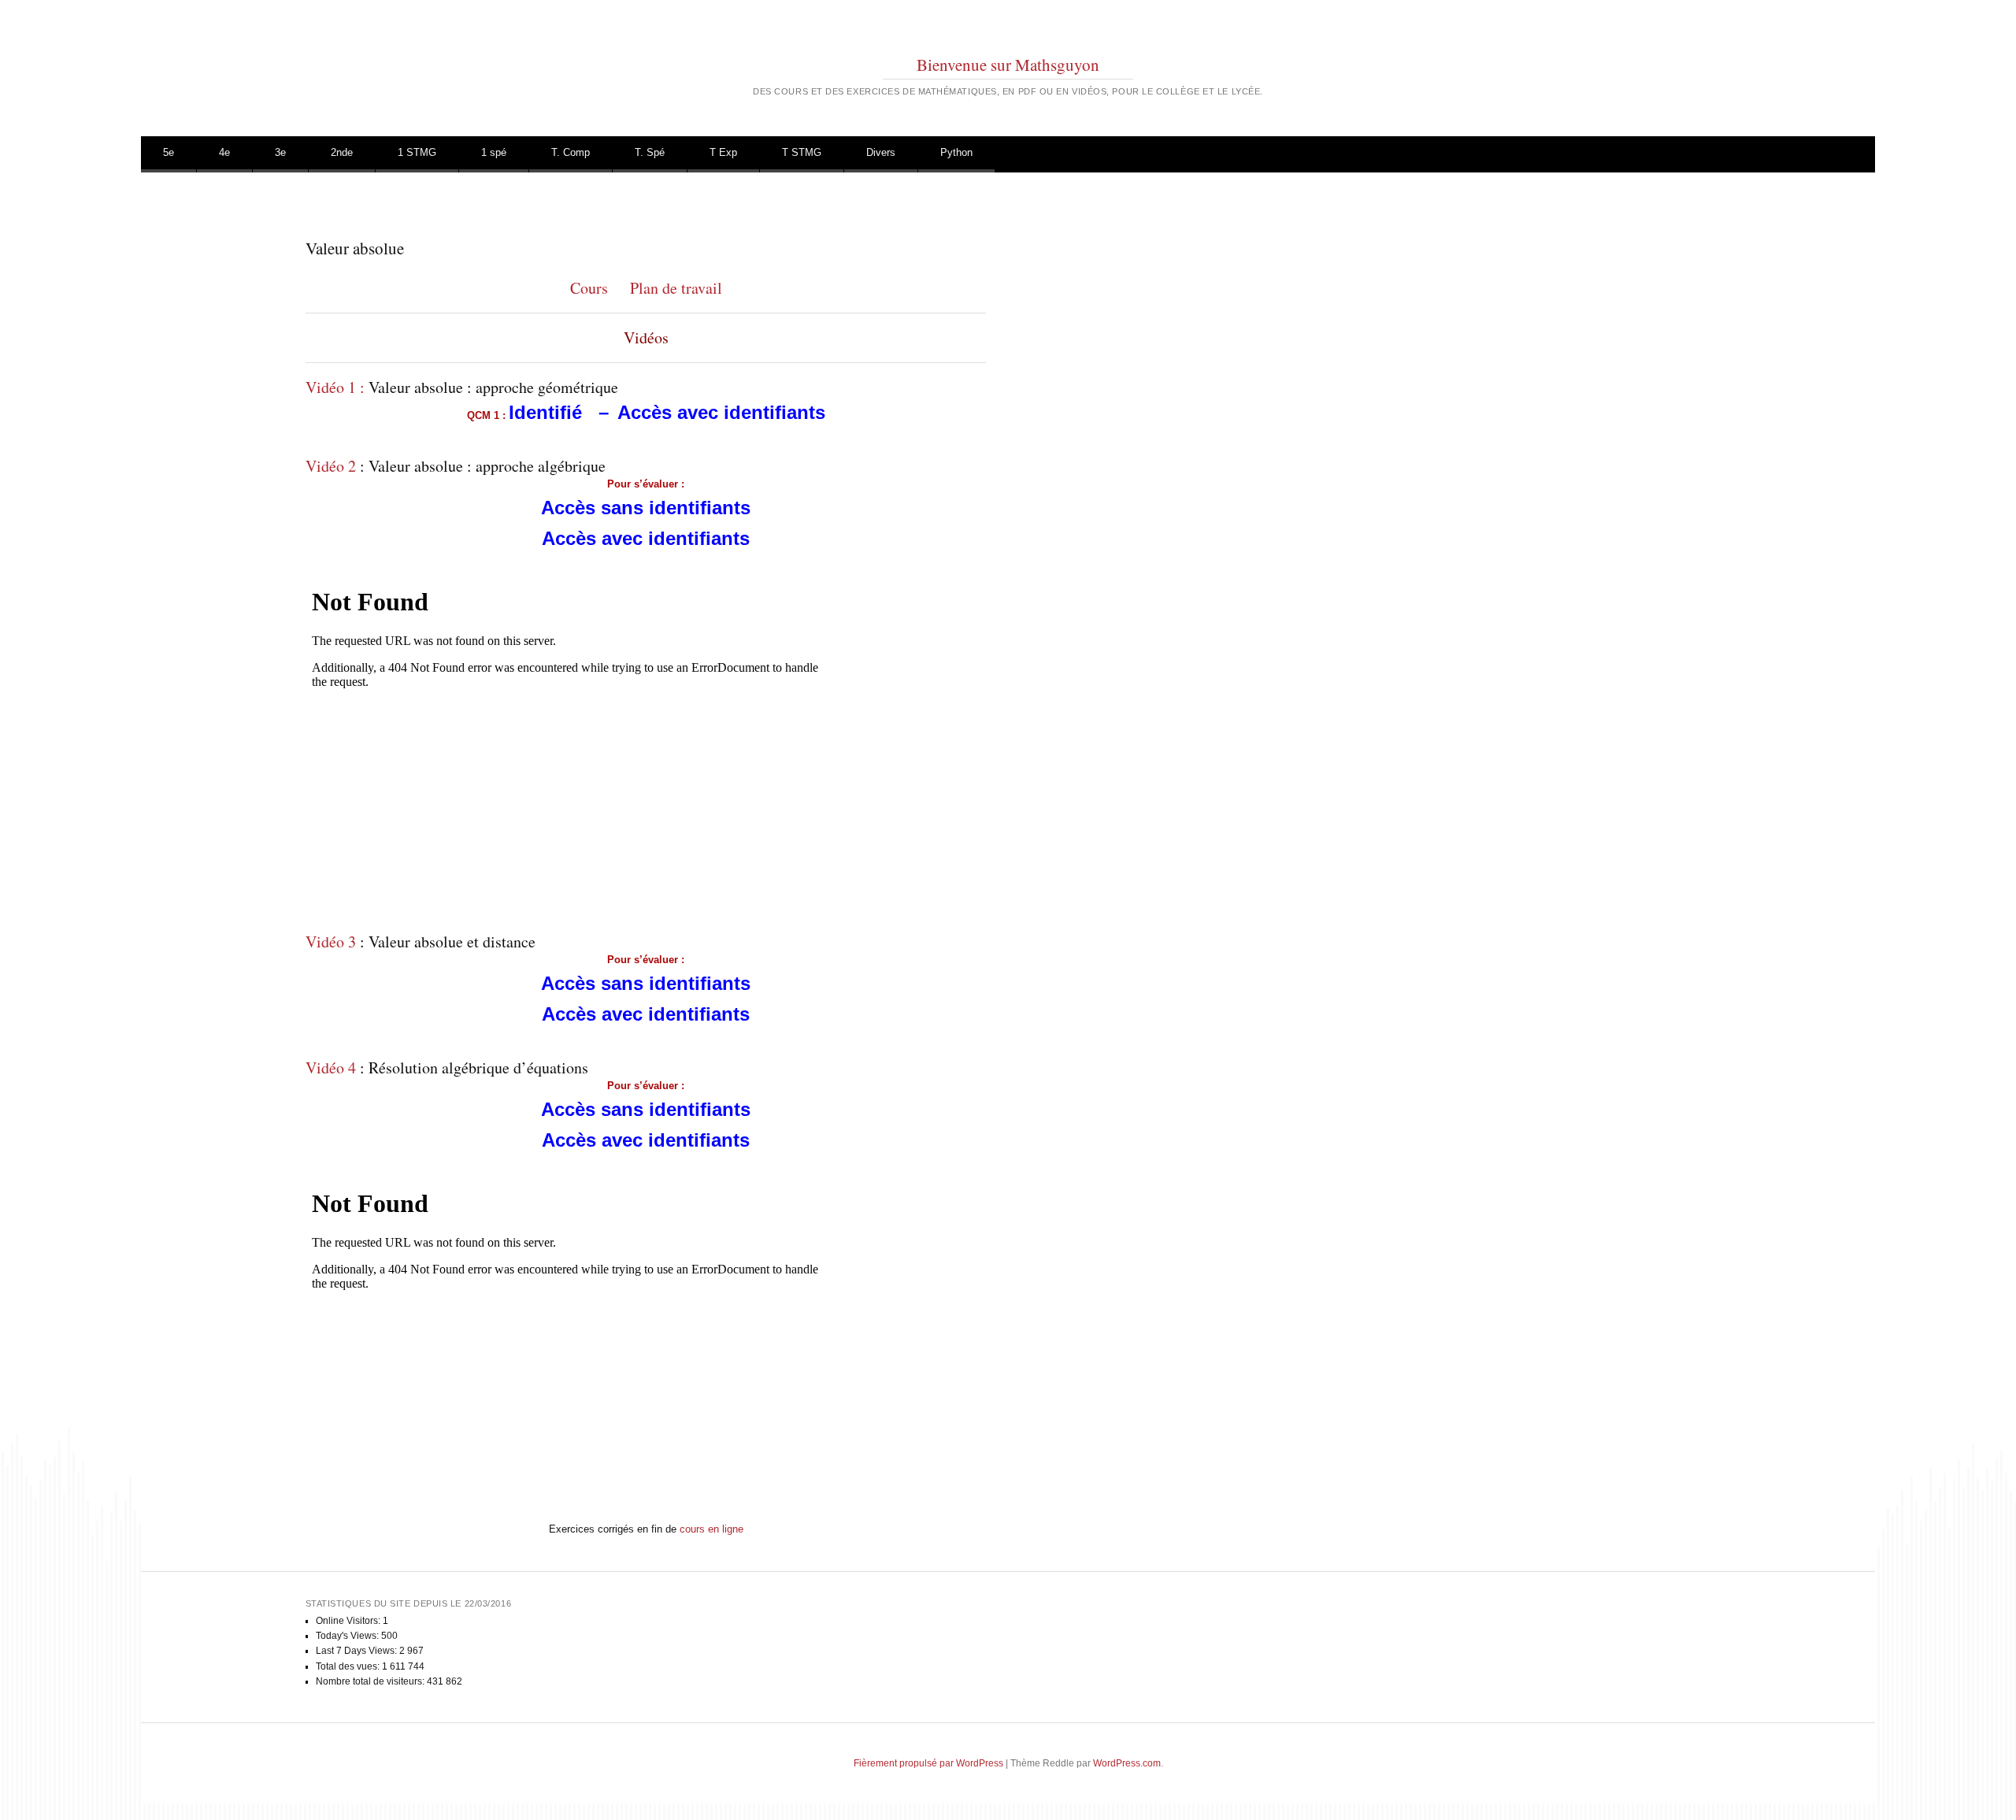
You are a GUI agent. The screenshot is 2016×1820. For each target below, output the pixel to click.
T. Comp (571, 152)
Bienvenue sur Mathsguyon (1008, 65)
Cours (589, 288)
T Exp (723, 152)
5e (169, 152)
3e (280, 152)
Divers (881, 152)
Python (956, 152)
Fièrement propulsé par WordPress (928, 1763)
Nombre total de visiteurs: (371, 1681)
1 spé (494, 152)
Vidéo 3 (331, 942)
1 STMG (417, 152)
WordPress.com (1127, 1763)
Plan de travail (676, 288)
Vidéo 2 (331, 466)
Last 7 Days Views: (358, 1651)
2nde (342, 152)
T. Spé (650, 152)
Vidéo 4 (331, 1068)
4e (224, 152)
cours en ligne (712, 1529)
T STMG (802, 152)
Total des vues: (349, 1666)
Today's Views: (348, 1636)
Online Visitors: (349, 1621)
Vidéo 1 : (335, 387)
